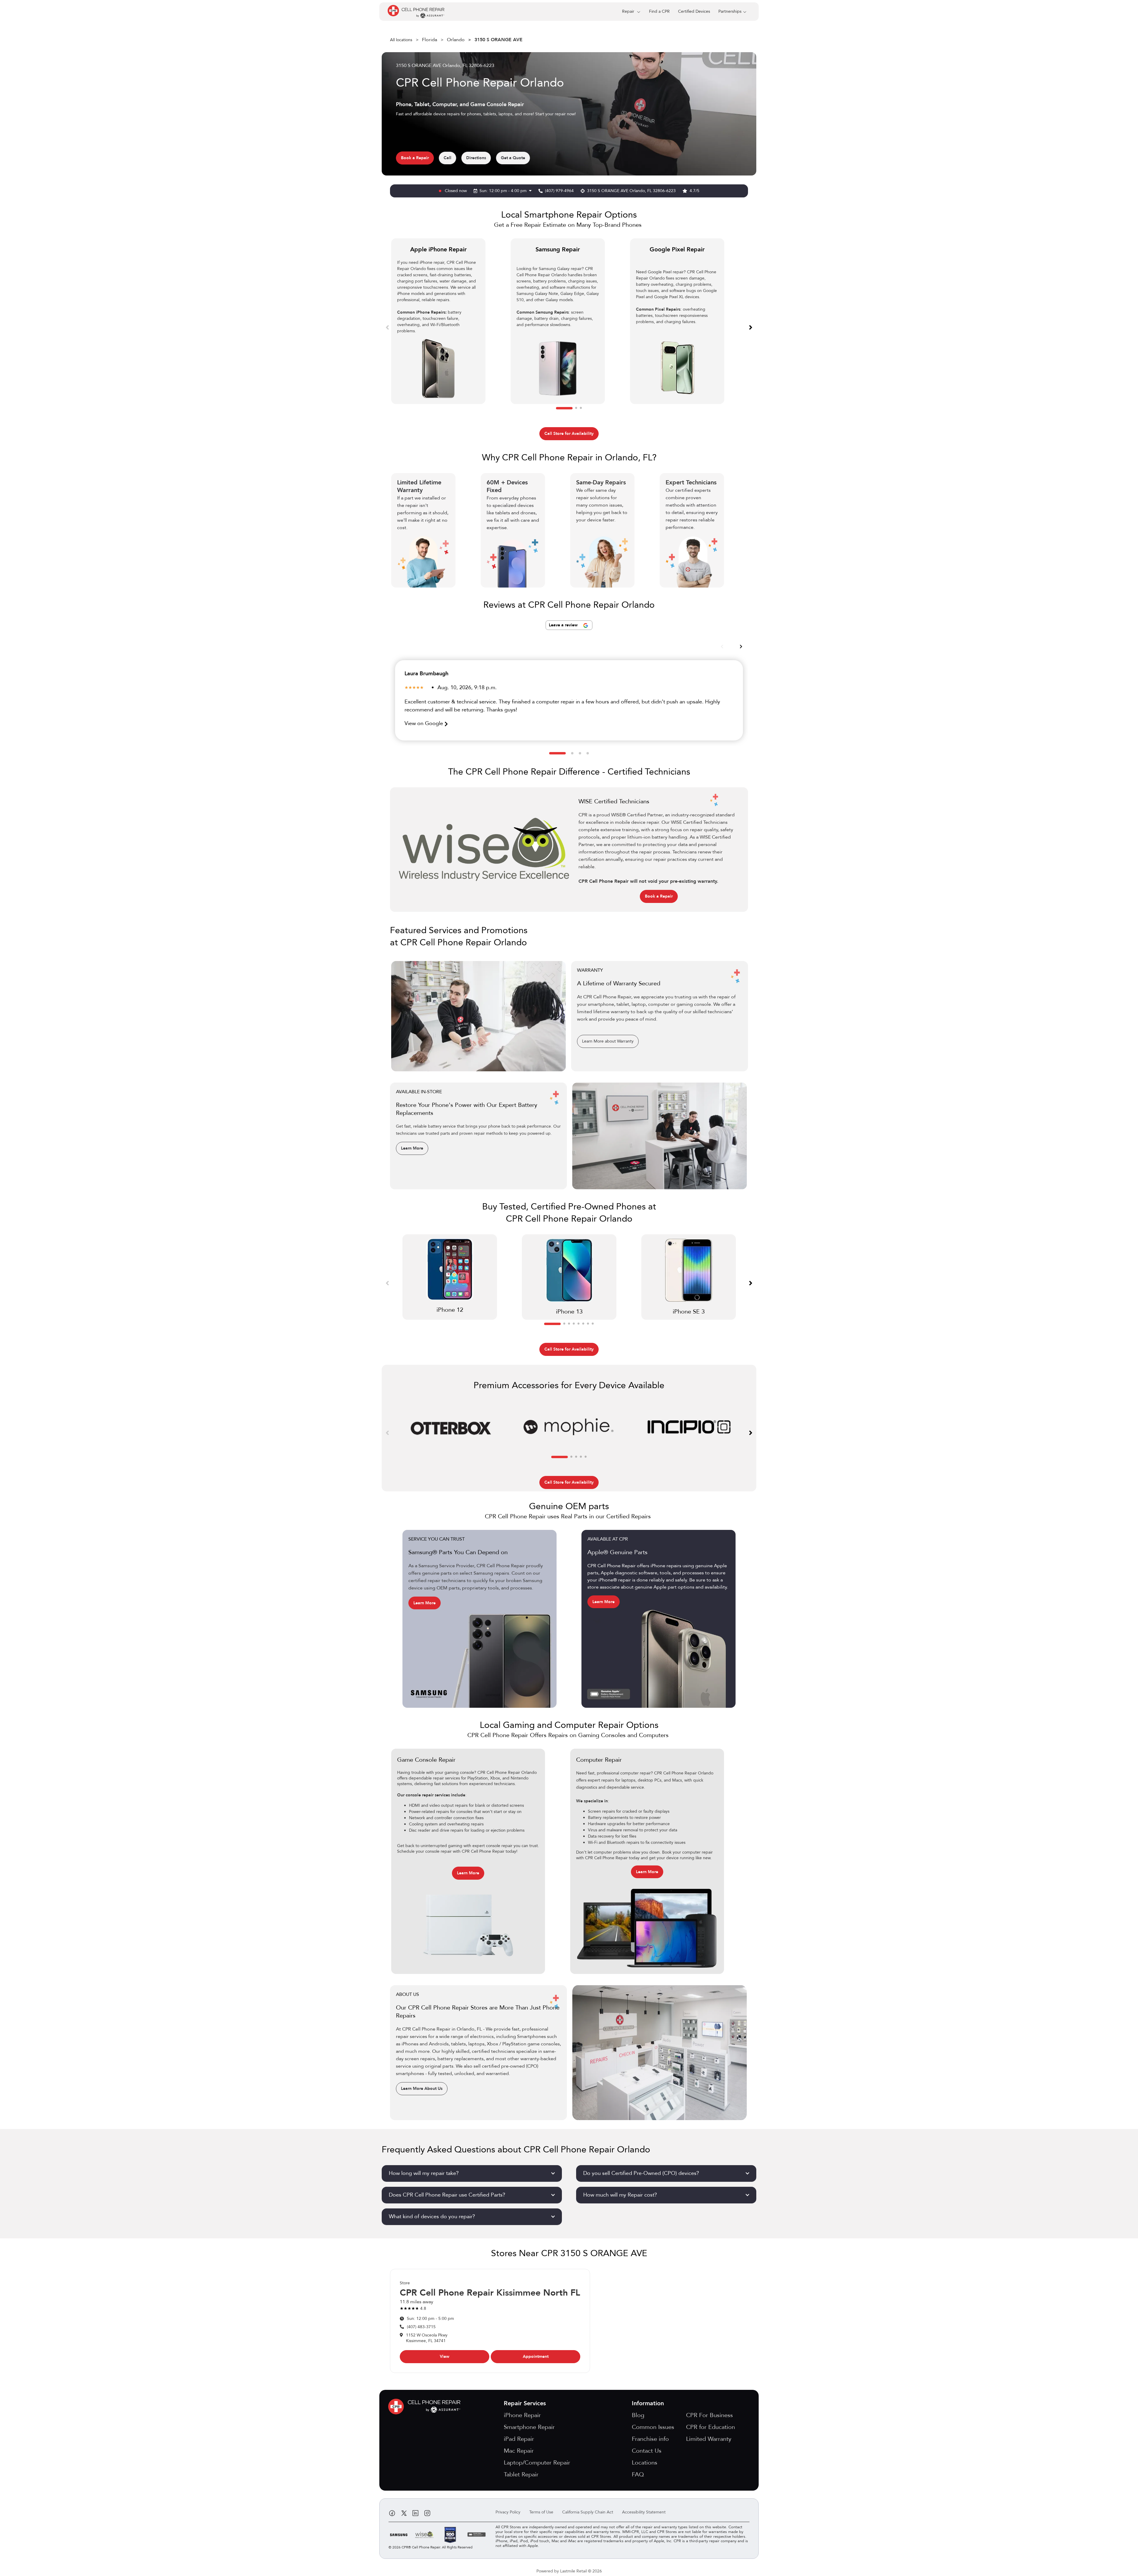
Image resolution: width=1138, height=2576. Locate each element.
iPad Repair (519, 2439)
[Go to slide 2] (576, 408)
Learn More (412, 1148)
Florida (430, 40)
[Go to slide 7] (588, 1324)
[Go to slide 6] (583, 1324)
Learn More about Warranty (608, 1041)
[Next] (751, 327)
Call (447, 158)
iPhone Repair (522, 2415)
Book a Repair (415, 158)
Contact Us (647, 2451)
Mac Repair (519, 2451)
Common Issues (653, 2427)
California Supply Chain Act (588, 2512)
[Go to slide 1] (564, 408)
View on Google (425, 723)
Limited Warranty (709, 2439)
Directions (476, 158)
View (445, 2356)
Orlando (456, 40)
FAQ (638, 2474)
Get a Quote (513, 158)
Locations (645, 2463)
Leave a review (564, 625)
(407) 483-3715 (421, 2327)
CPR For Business (709, 2415)
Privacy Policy (508, 2512)
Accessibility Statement (644, 2512)
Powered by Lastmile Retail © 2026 (569, 2571)
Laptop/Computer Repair (537, 2463)
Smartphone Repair (529, 2427)
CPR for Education (711, 2427)
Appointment (536, 2356)
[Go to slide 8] (593, 1324)
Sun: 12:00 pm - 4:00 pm (504, 191)
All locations (401, 40)
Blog (638, 2415)
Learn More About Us (422, 2089)
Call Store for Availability (569, 434)
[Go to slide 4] (588, 753)
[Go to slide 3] (581, 408)
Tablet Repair (521, 2474)
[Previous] (387, 327)
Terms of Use (541, 2512)
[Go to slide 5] (578, 1324)
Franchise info (650, 2439)
